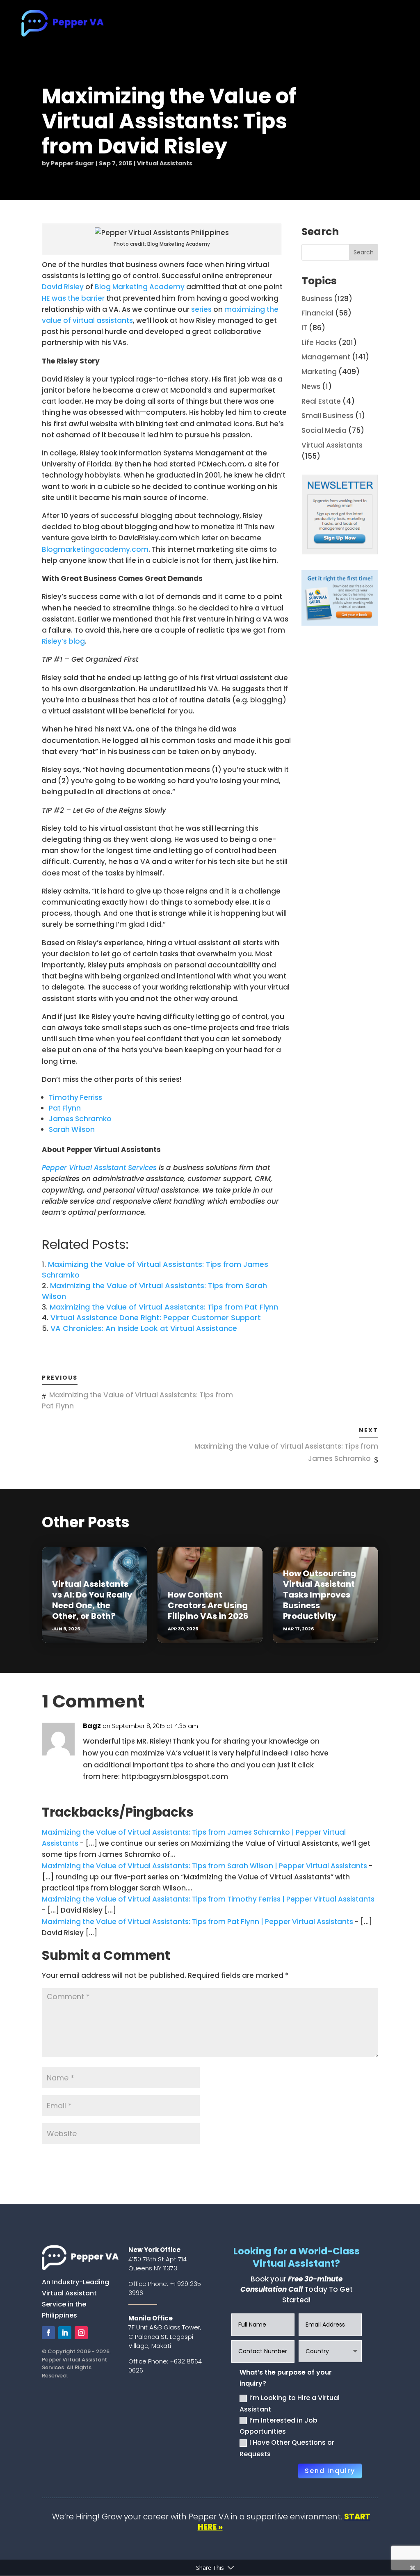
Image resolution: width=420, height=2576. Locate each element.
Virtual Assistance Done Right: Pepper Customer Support (156, 1318)
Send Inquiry (330, 2471)
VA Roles (230, 24)
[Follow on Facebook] (48, 2333)
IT (304, 328)
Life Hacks (319, 343)
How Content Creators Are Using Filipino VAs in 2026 (208, 1605)
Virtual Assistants (165, 163)
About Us (190, 24)
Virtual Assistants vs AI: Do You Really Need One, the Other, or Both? (92, 1600)
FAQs (324, 24)
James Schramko (80, 1119)
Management (326, 357)
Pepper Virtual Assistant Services (99, 1168)
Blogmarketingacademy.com (95, 549)
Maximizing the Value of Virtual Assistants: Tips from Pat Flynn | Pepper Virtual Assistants (197, 1922)
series (201, 309)
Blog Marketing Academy (140, 287)
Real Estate (321, 401)
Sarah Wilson (72, 1129)
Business (317, 299)
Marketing (319, 372)
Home (154, 24)
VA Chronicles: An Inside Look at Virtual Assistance (144, 1328)
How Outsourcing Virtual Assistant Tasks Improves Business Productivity (320, 1595)
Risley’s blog (63, 641)
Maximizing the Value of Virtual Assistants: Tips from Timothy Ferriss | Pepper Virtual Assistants (208, 1899)
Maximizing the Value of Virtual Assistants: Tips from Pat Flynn (164, 1307)
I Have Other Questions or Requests (287, 2448)
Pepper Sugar (72, 163)
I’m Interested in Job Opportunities (278, 2426)
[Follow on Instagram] (81, 2333)
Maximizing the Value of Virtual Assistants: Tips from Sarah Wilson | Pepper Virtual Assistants (204, 1866)
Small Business (328, 416)
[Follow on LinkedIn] (65, 2333)
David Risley (63, 287)
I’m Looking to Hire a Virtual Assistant (290, 2403)
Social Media (324, 430)
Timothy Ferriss (75, 1097)
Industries (280, 24)
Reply (364, 1729)
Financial (317, 313)
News (311, 386)
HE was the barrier (73, 298)
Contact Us (388, 24)
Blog (351, 24)
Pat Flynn (65, 1108)
